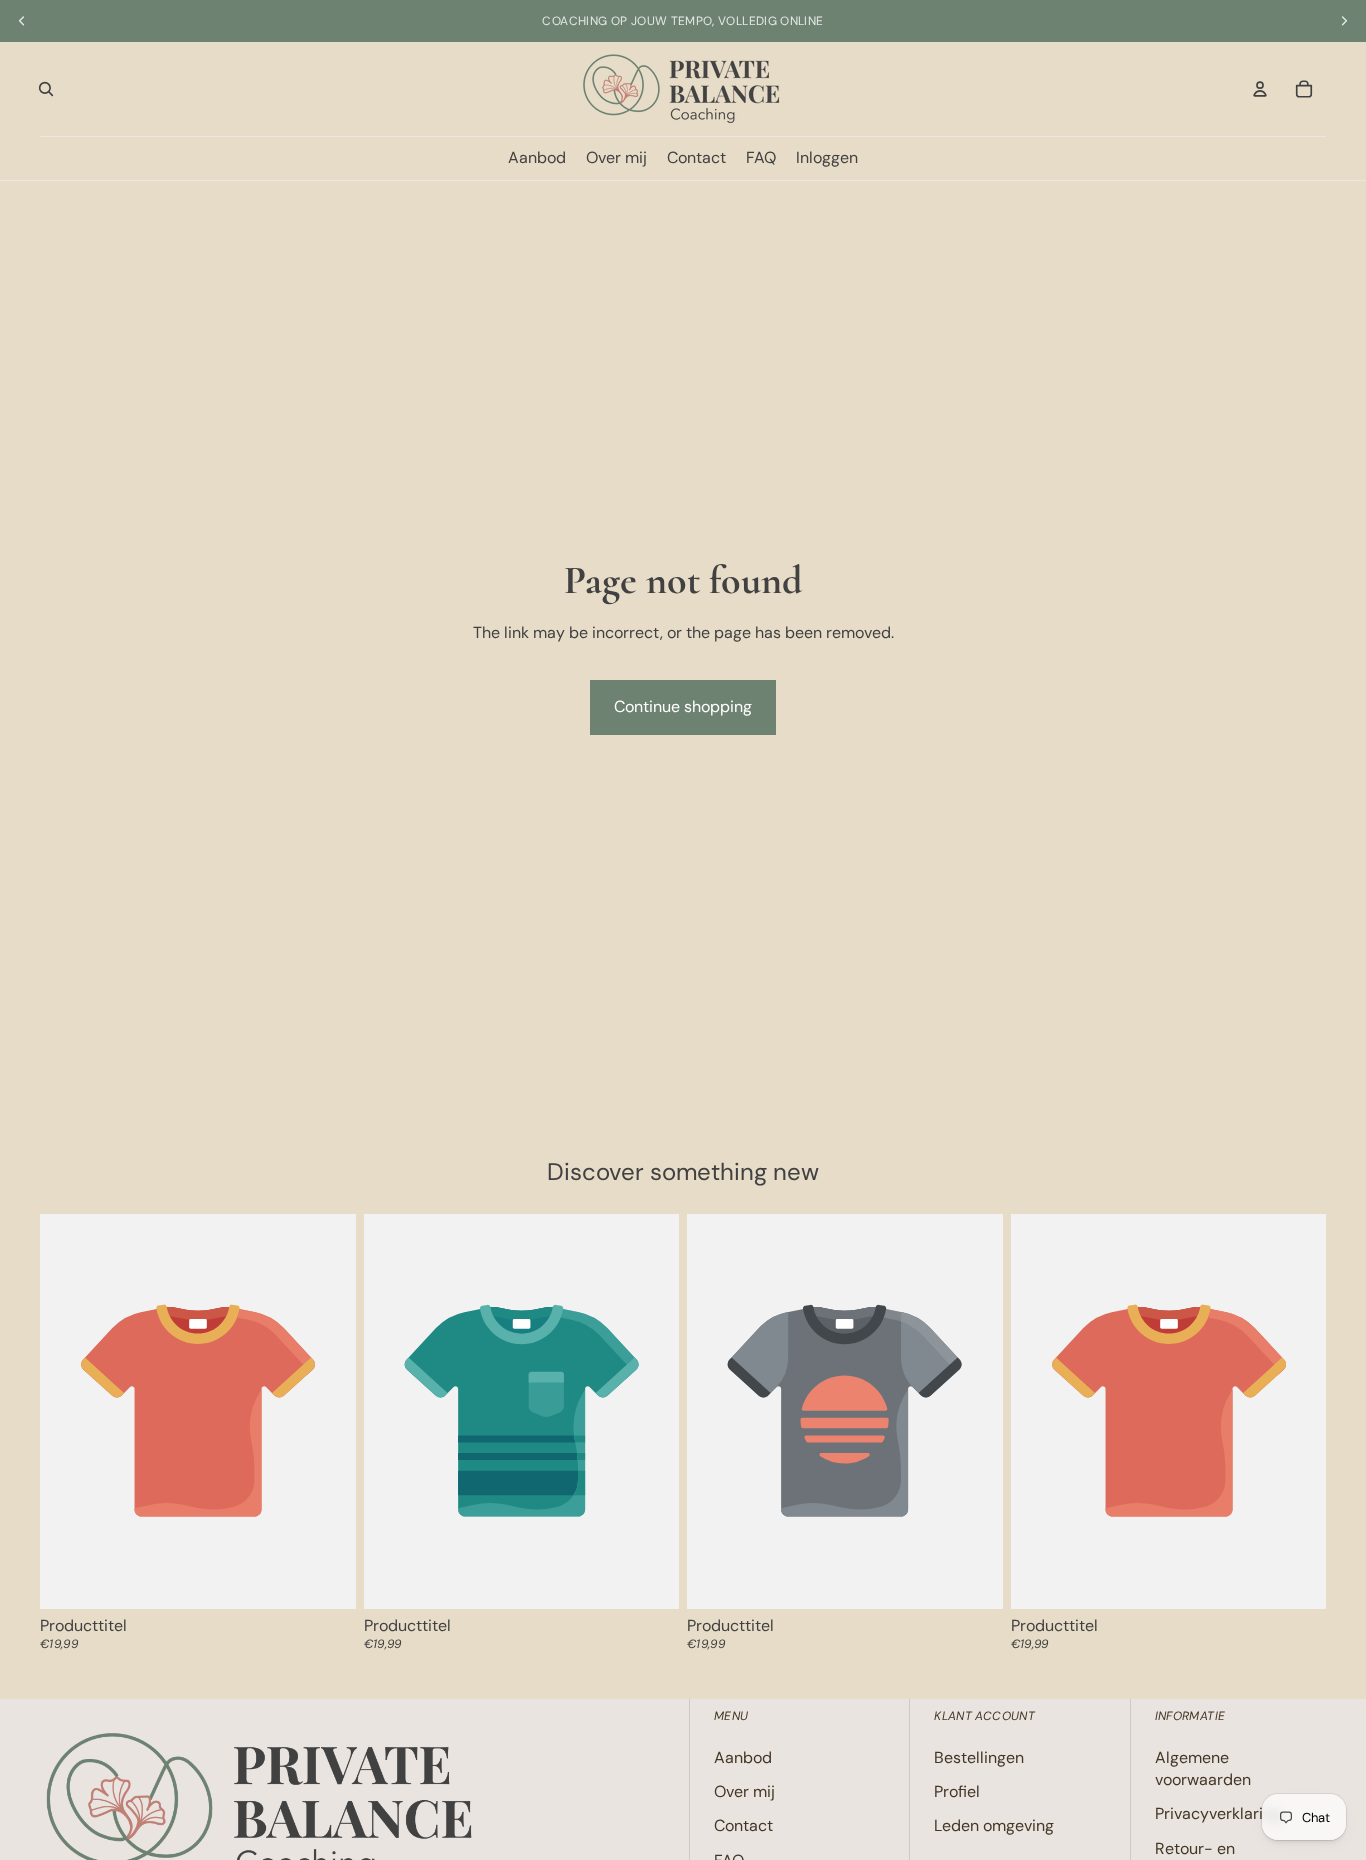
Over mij (744, 1791)
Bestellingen (979, 1757)
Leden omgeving (994, 1826)
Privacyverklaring (1218, 1814)
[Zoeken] (46, 89)
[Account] (1260, 89)
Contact (743, 1826)
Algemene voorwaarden (1203, 1768)
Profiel (957, 1791)
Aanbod (743, 1757)
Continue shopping (683, 706)
